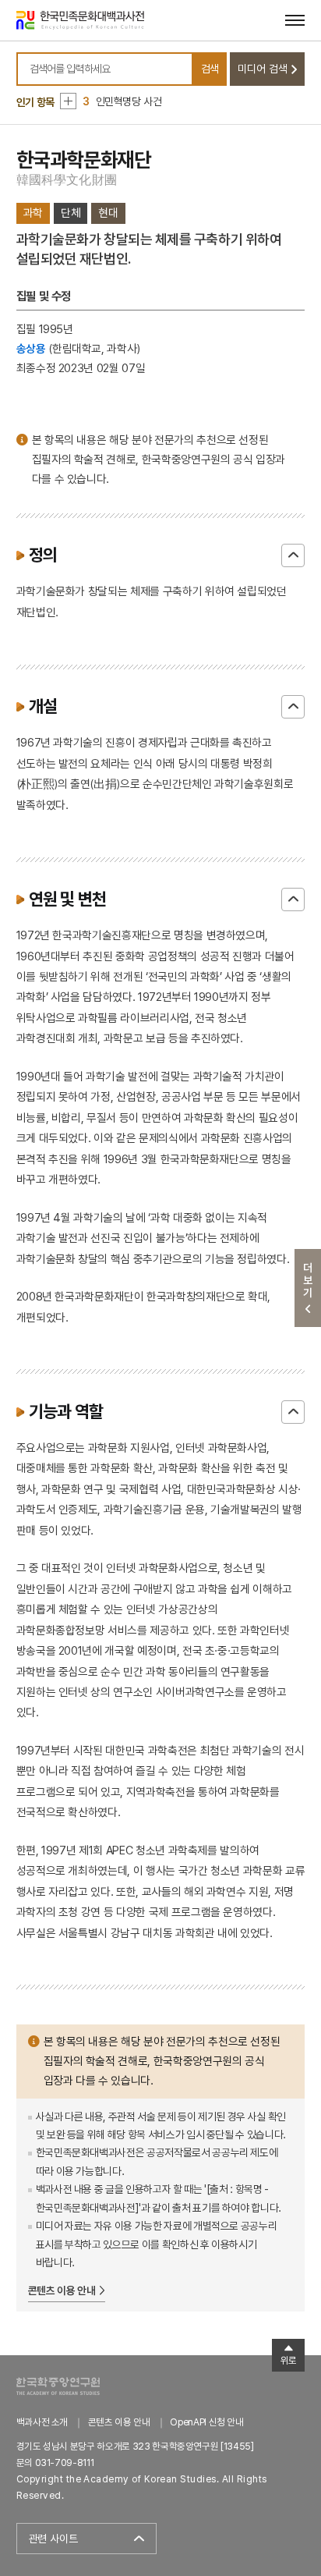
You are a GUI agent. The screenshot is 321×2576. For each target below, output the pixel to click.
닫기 (293, 555)
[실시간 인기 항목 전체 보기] (68, 101)
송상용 (31, 348)
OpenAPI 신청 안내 (206, 2422)
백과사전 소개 (42, 2422)
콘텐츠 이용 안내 (62, 2290)
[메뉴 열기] (295, 20)
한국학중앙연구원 (58, 2386)
